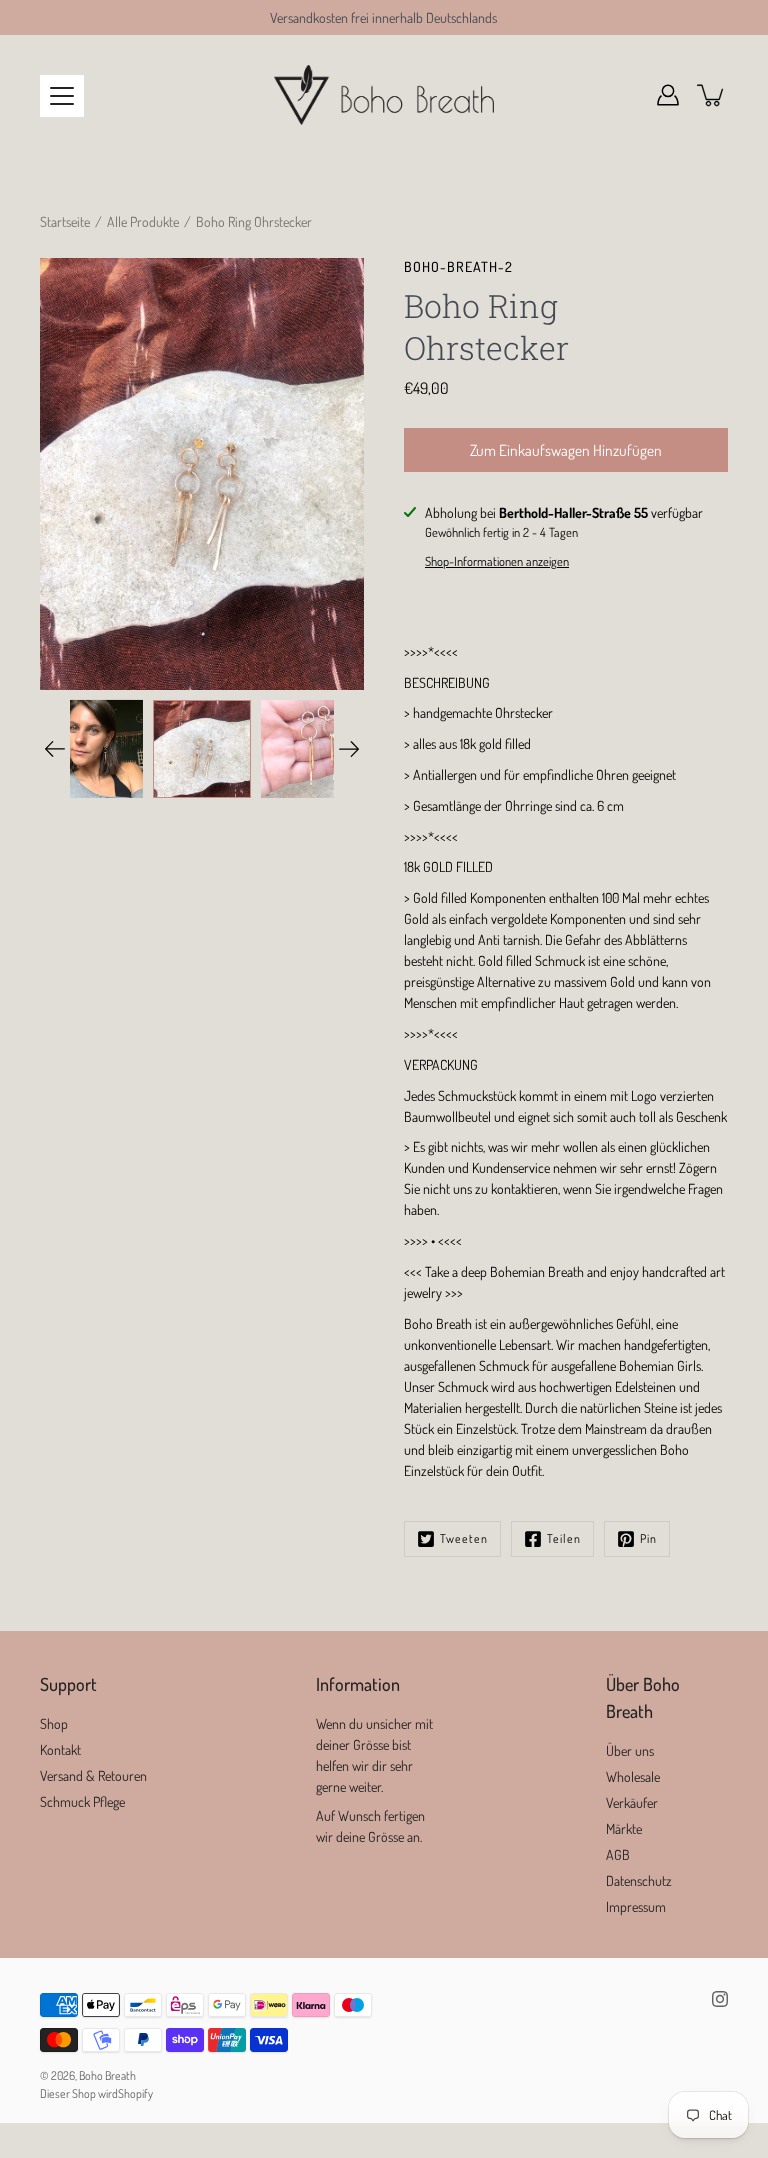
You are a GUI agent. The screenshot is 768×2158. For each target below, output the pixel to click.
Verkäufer (632, 1802)
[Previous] (55, 749)
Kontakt (60, 1749)
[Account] (668, 95)
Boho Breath (107, 2075)
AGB (618, 1854)
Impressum (636, 1906)
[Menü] (62, 96)
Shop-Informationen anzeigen (497, 561)
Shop (54, 1723)
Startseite (65, 221)
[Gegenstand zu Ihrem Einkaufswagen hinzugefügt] (712, 95)
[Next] (349, 749)
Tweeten (464, 1538)
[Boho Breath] (384, 95)
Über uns (630, 1750)
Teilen (564, 1538)
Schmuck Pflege (82, 1801)
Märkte (624, 1828)
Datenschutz (639, 1880)
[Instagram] (720, 1999)
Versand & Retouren (93, 1775)
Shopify (135, 2093)
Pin (648, 1538)
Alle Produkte (143, 221)
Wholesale (633, 1776)
